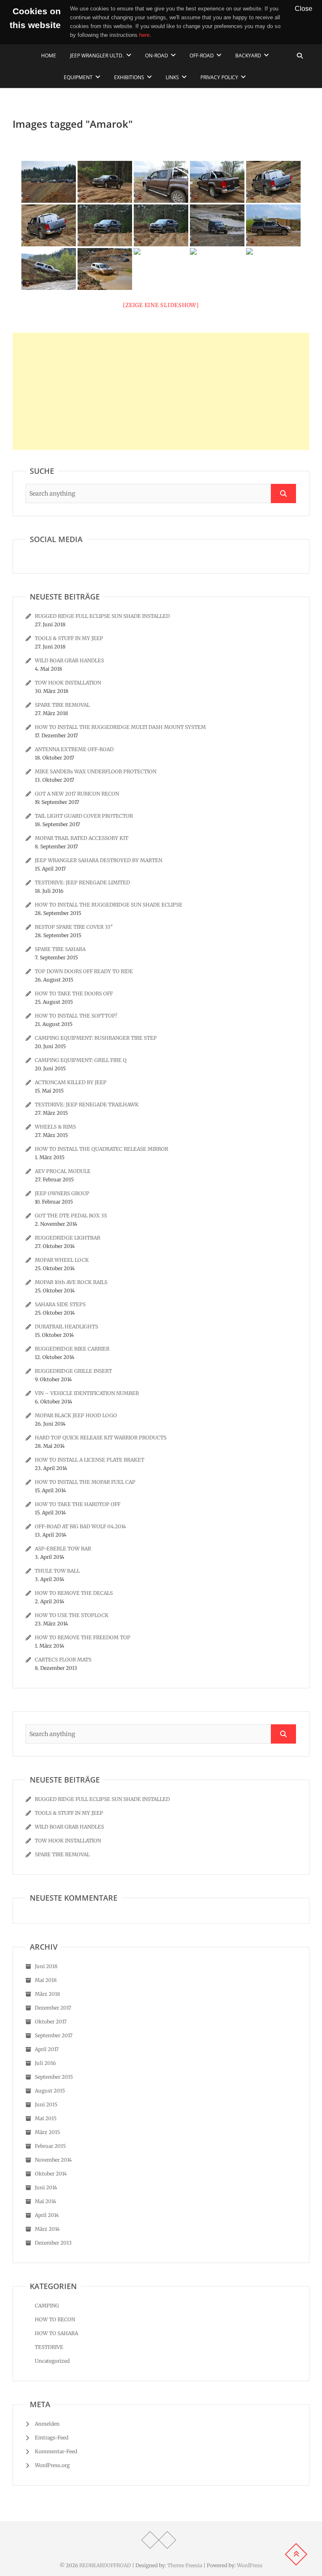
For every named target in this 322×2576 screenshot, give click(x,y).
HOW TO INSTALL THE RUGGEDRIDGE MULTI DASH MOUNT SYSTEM (120, 727)
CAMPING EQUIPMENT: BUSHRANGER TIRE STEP (96, 1038)
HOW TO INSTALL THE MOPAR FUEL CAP (85, 1482)
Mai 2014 (45, 2201)
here (144, 35)
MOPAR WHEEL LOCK (62, 1260)
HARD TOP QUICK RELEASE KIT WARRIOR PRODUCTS (101, 1438)
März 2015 (47, 2132)
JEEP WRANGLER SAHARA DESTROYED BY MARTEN (99, 860)
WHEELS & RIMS (55, 1127)
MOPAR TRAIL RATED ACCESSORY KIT (82, 838)
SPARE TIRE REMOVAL (62, 705)
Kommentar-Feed (56, 2451)
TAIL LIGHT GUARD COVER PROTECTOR (84, 816)
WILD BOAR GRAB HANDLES (69, 660)
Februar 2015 (50, 2146)
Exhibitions (129, 77)
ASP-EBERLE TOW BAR (63, 1549)
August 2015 (50, 2091)
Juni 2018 (46, 1966)
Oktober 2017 (51, 2022)
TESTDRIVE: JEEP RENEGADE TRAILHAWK (87, 1105)
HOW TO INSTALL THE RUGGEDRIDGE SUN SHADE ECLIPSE (109, 905)
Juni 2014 (46, 2187)
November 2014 (53, 2160)
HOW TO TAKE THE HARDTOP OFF (78, 1504)
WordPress (250, 2565)
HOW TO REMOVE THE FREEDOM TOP (83, 1637)
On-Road (157, 56)
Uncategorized (52, 2361)
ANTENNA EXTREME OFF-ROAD (74, 749)
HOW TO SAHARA (56, 2333)
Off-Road (202, 56)
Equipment (78, 77)
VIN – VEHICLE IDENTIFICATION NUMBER (87, 1393)
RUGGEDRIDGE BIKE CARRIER (72, 1349)
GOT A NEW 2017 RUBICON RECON (77, 794)
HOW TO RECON (55, 2319)
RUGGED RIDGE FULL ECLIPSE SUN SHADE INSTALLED (102, 616)
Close (304, 8)
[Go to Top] (296, 2554)
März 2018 (47, 1994)
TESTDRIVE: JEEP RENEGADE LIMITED (82, 882)
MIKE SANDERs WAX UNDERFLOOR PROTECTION (96, 771)
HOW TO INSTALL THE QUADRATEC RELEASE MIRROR (101, 1149)
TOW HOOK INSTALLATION (68, 683)
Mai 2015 (46, 2118)
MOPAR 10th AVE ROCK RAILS (71, 1282)
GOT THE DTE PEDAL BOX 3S (71, 1216)
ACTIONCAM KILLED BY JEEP (71, 1082)
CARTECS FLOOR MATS (63, 1660)
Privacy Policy (219, 77)
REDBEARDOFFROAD (105, 2565)
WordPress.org (52, 2465)
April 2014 (47, 2215)
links (172, 77)
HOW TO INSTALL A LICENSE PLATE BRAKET (90, 1460)
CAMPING (47, 2306)
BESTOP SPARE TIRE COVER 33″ (74, 927)
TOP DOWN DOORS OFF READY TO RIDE (84, 971)
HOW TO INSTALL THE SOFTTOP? (76, 1016)
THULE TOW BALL (57, 1571)
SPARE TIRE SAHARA (60, 949)
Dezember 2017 (53, 2008)
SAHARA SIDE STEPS (60, 1304)
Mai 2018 (46, 1980)
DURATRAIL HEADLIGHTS (66, 1327)
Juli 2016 (45, 2063)
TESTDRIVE (49, 2347)
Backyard (248, 56)
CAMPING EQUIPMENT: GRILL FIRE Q (81, 1060)
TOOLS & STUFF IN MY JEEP (69, 638)
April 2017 (47, 2049)
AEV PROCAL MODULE (63, 1171)
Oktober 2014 (51, 2174)
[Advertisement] (161, 391)
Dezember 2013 (53, 2243)
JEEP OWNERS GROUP (62, 1193)
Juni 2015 (46, 2104)
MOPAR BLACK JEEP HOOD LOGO (76, 1415)
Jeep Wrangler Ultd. (97, 56)
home (49, 56)
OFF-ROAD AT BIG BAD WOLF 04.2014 (80, 1526)
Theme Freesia (185, 2565)
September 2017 (54, 2035)
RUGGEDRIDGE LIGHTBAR (68, 1238)
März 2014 (47, 2229)
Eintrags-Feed (52, 2438)
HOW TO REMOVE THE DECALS (74, 1593)
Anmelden (47, 2424)
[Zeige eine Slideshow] (161, 305)
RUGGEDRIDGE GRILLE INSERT (73, 1371)
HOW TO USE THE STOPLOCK (72, 1615)
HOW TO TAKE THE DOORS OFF (74, 993)
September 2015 (54, 2077)
